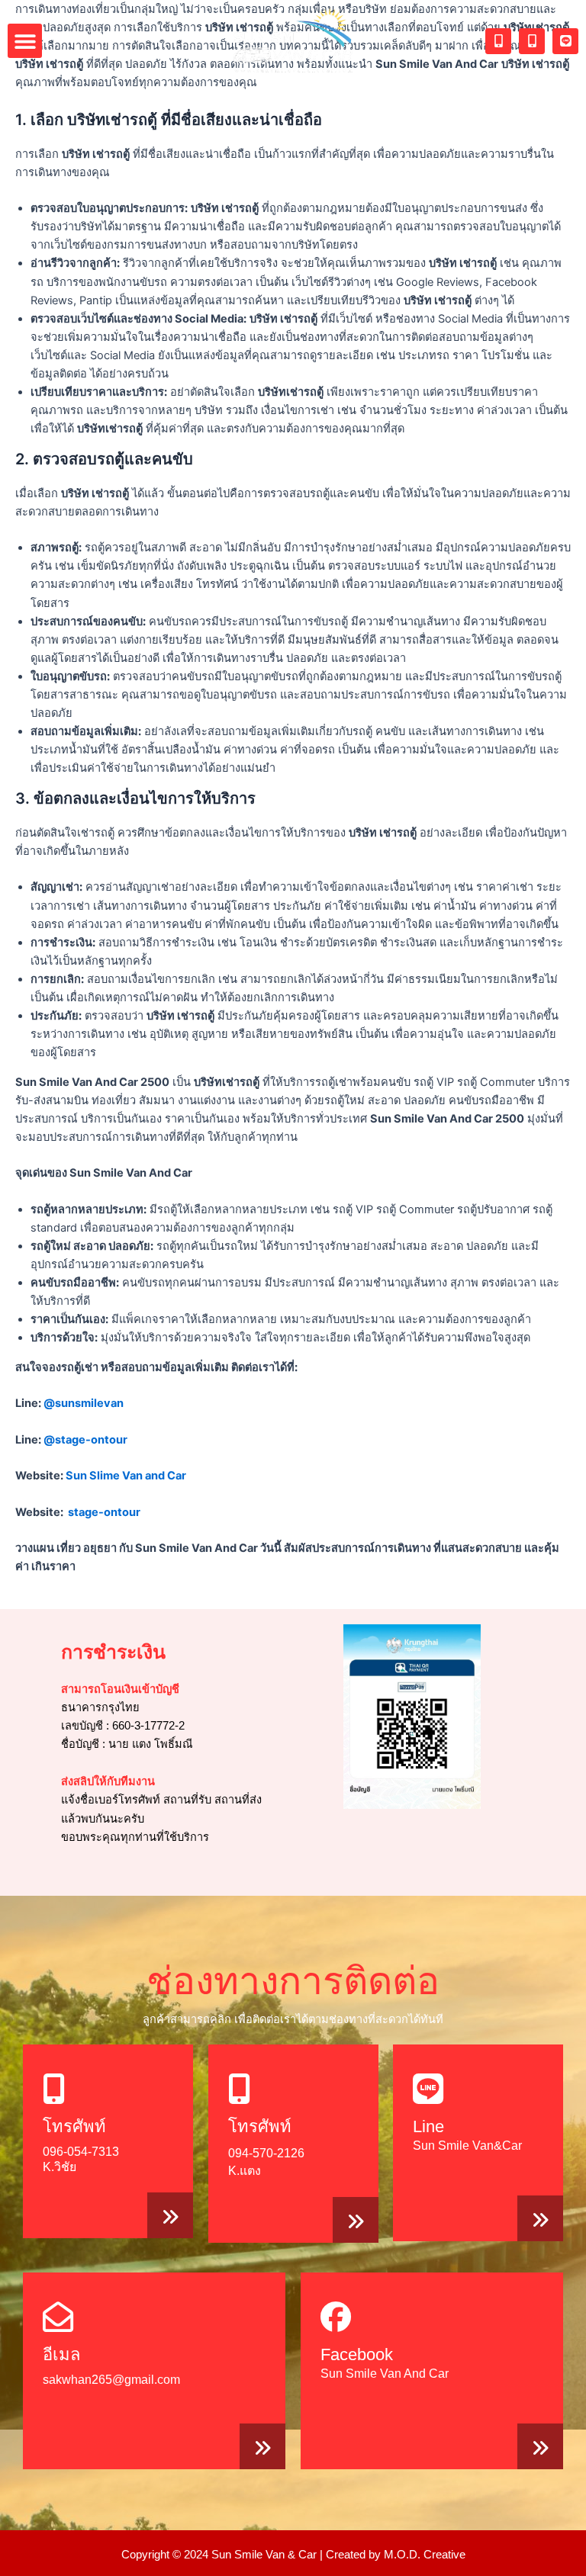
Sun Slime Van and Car (126, 1476)
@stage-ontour (85, 1440)
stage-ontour (104, 1512)
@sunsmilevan (84, 1403)
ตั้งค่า (356, 2559)
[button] (25, 41)
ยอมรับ (428, 2552)
